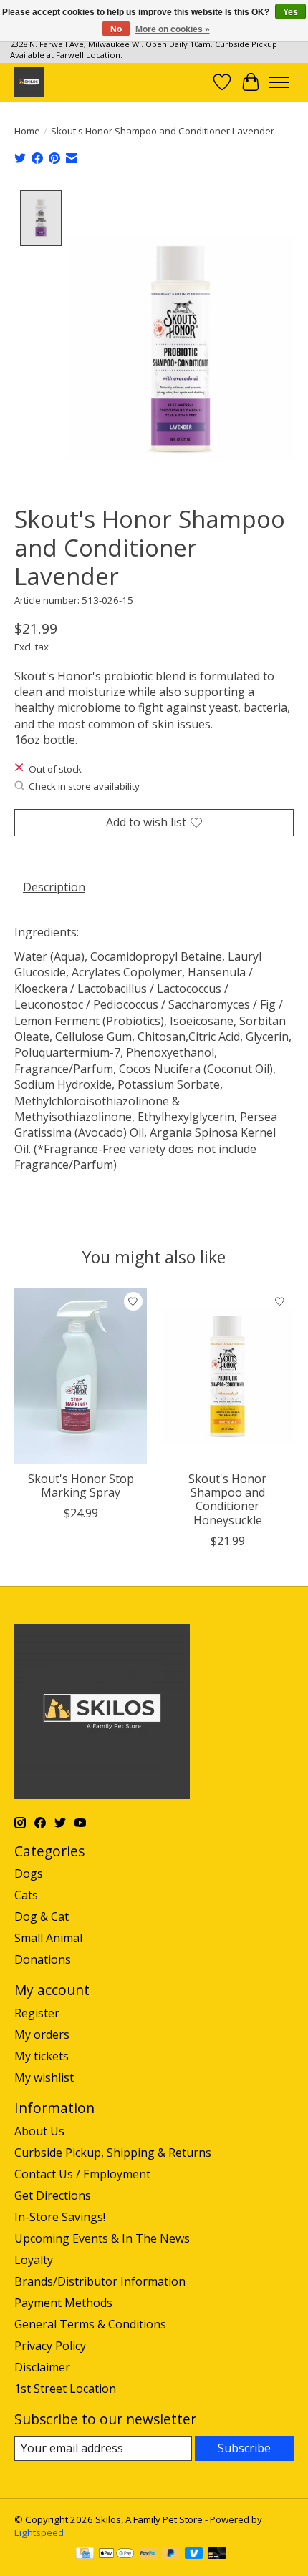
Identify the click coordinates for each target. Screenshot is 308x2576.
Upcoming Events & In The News (102, 2238)
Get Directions (53, 2195)
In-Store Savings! (60, 2217)
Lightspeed (39, 2532)
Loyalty (34, 2260)
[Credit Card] (85, 2555)
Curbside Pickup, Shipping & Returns (113, 2153)
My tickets (42, 2056)
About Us (39, 2131)
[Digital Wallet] (116, 2555)
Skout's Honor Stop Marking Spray (81, 1485)
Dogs (29, 1874)
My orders (42, 2034)
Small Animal (48, 1938)
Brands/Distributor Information (100, 2281)
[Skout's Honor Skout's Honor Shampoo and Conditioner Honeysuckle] (227, 1376)
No (116, 29)
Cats (26, 1895)
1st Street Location (65, 2389)
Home (27, 131)
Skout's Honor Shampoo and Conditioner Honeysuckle (227, 1499)
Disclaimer (42, 2367)
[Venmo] (194, 2555)
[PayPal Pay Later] (171, 2555)
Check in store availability (84, 786)
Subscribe (244, 2448)
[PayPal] (148, 2555)
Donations (43, 1959)
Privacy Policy (50, 2346)
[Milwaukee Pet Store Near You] (29, 82)
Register (37, 2013)
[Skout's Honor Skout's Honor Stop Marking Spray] (81, 1376)
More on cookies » (173, 29)
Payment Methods (63, 2303)
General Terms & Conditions (90, 2324)
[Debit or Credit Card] (217, 2555)
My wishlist (44, 2077)
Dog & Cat (42, 1916)
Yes (290, 12)
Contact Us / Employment (82, 2174)
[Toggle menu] (279, 82)
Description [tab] (54, 887)
